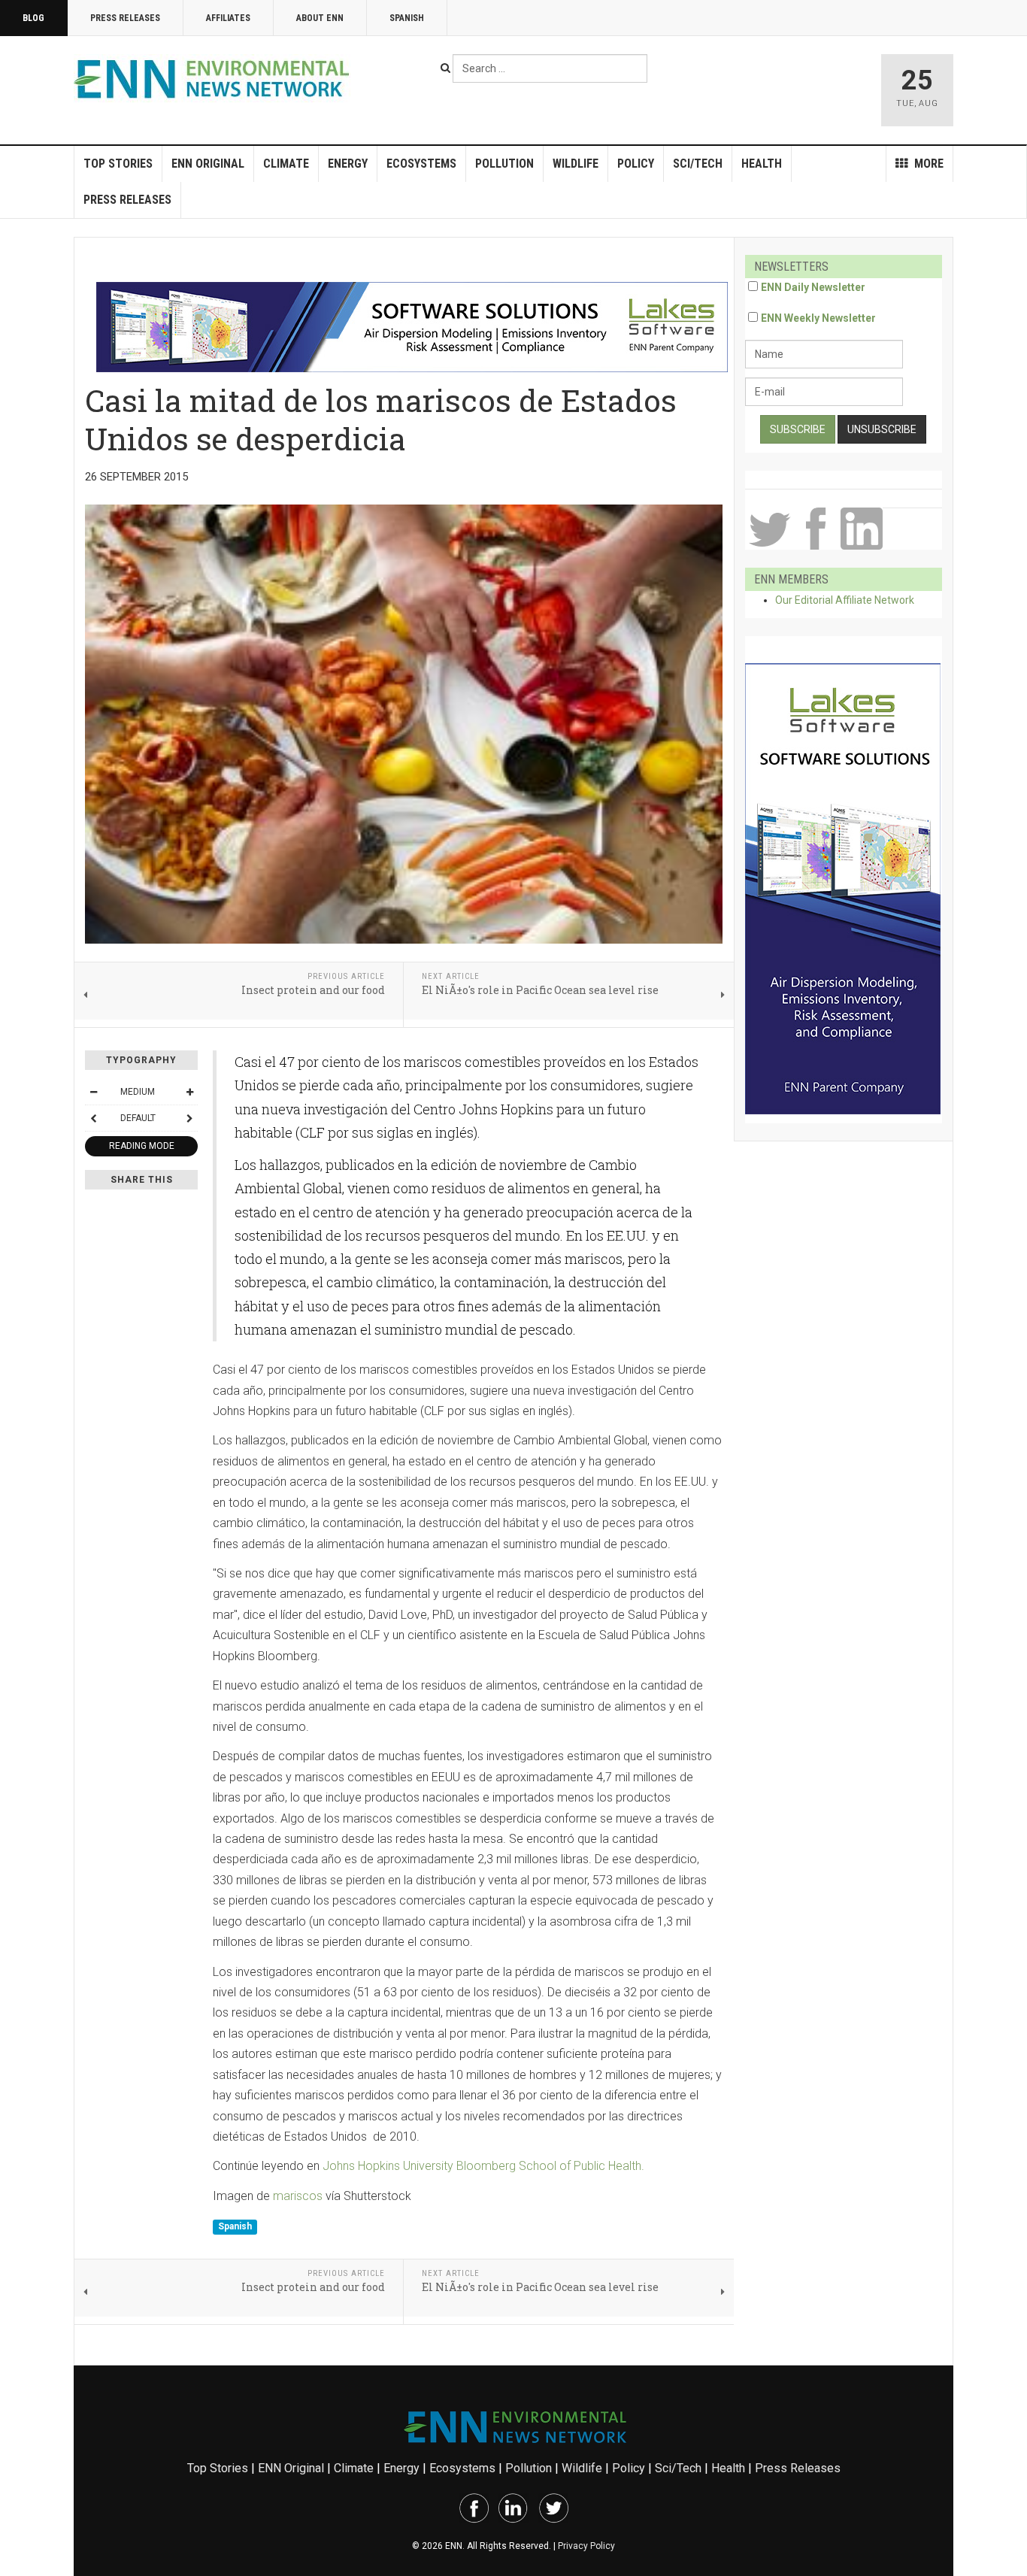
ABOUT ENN (320, 18)
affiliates (228, 18)
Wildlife (576, 164)
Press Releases (125, 18)
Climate (286, 164)
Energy (348, 164)
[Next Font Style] (189, 1118)
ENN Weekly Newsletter (818, 318)
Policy (636, 164)
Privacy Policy (586, 2546)
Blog (33, 18)
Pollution (504, 164)
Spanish (407, 18)
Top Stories (118, 164)
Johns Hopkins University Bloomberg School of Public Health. (483, 2166)
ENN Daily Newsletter (813, 287)
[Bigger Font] (189, 1092)
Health (762, 164)
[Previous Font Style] (93, 1118)
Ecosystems (421, 164)
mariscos (296, 2196)
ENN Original (208, 164)
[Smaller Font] (93, 1092)
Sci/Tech (698, 164)
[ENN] (215, 79)
